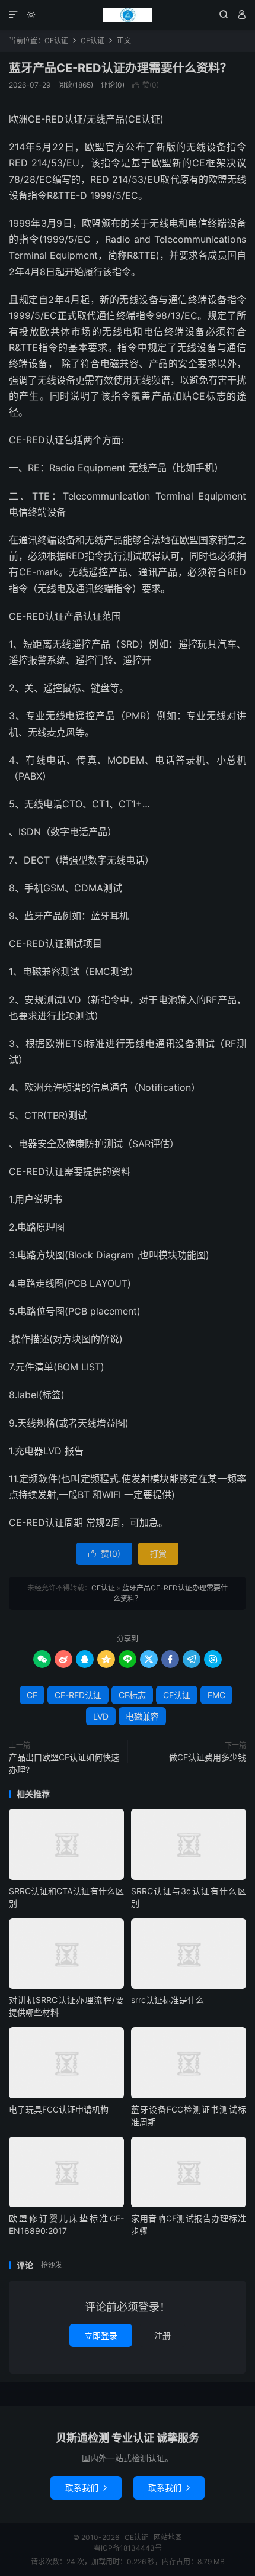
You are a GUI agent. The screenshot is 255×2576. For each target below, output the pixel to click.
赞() (146, 85)
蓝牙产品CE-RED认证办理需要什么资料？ (120, 68)
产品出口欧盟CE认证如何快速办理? (64, 1763)
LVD (101, 1716)
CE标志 (132, 1695)
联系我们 (86, 2488)
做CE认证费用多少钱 (208, 1757)
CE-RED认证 (78, 1695)
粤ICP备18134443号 (128, 2548)
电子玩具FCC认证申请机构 (59, 2109)
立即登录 (101, 2335)
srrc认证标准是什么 (168, 2000)
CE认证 (128, 15)
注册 (162, 2335)
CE (32, 1695)
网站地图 (168, 2537)
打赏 (158, 1553)
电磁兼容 (142, 1716)
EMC (216, 1695)
